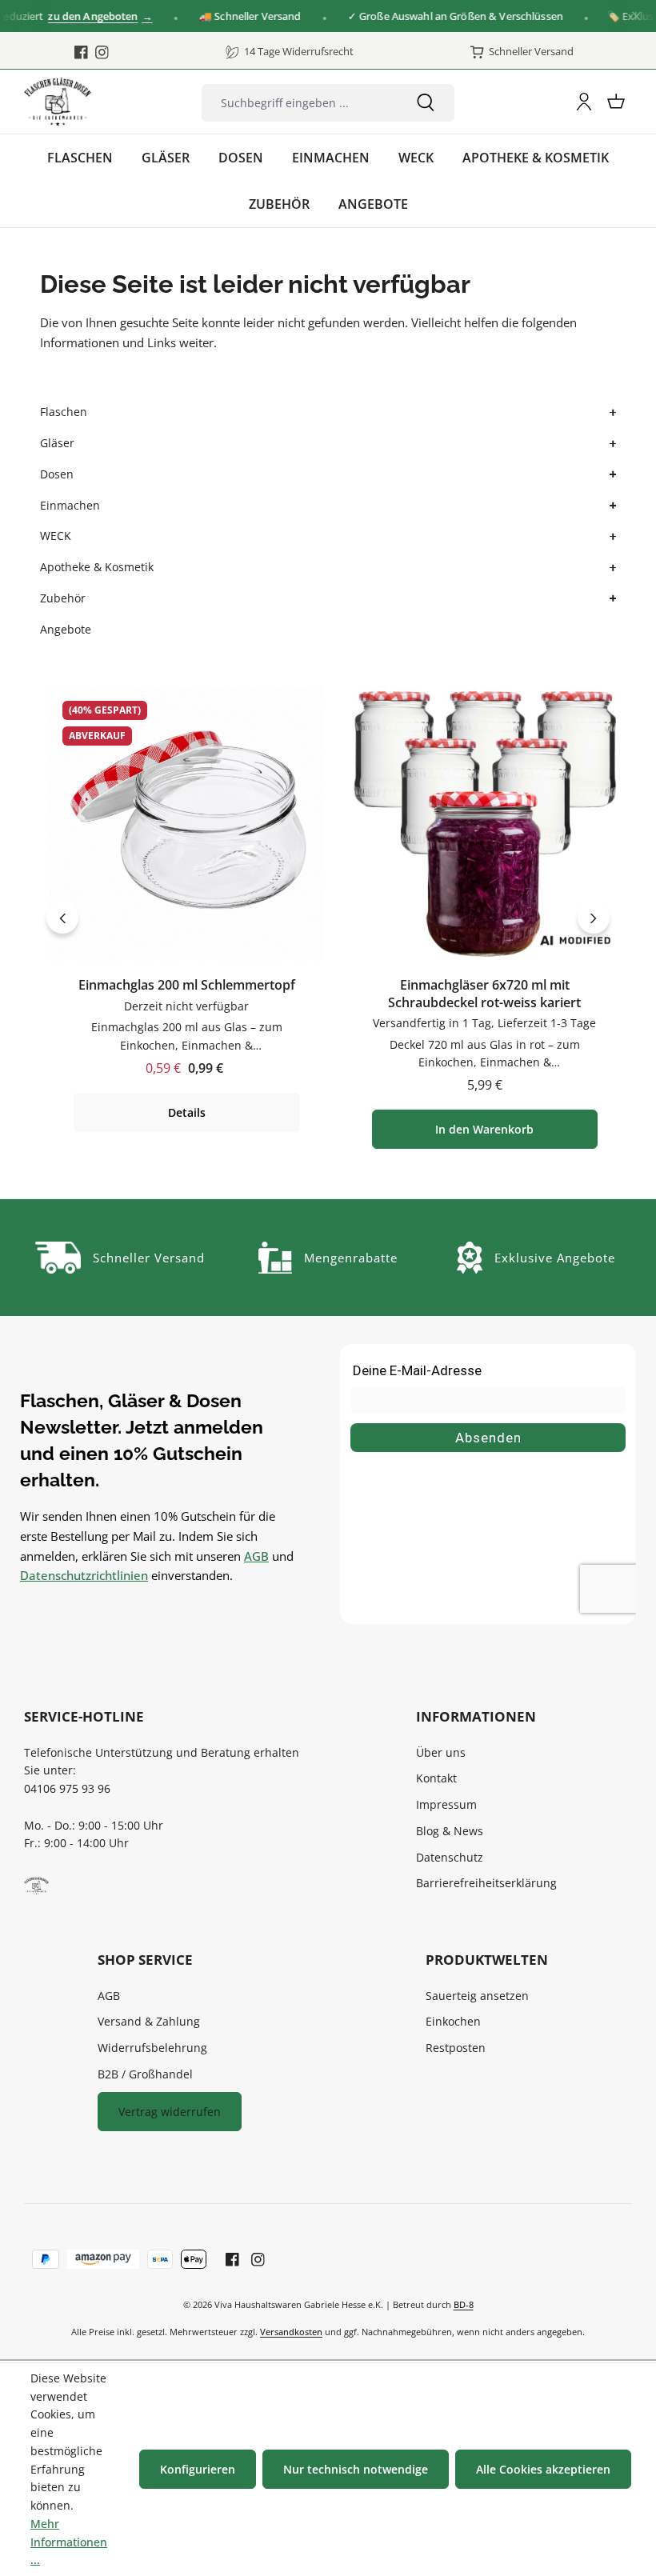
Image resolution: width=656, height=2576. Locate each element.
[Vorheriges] (62, 918)
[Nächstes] (594, 918)
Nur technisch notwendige (356, 2469)
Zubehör (63, 598)
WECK (56, 536)
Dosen (57, 474)
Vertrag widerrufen (170, 2112)
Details (187, 1112)
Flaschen (64, 412)
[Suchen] (426, 103)
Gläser (57, 443)
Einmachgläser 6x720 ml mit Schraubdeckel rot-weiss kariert (484, 994)
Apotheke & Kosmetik (97, 567)
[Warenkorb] (616, 102)
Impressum (446, 1804)
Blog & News (450, 1831)
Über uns (441, 1752)
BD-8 (464, 2304)
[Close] (636, 16)
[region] (328, 918)
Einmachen (70, 505)
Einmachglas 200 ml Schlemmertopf (187, 985)
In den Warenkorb (484, 1129)
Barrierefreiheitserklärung (486, 1883)
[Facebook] (81, 52)
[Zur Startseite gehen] (58, 102)
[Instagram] (102, 52)
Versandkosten (291, 2332)
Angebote (66, 629)
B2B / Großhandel (145, 2074)
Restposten (456, 2048)
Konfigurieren (198, 2469)
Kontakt (436, 1778)
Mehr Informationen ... (69, 2542)
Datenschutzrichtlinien (84, 1575)
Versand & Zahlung (149, 2021)
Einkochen (453, 2021)
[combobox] (300, 103)
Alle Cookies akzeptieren (543, 2469)
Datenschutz (450, 1857)
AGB (256, 1556)
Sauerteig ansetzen (477, 1996)
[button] (611, 412)
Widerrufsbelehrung (152, 2048)
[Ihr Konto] (584, 102)
